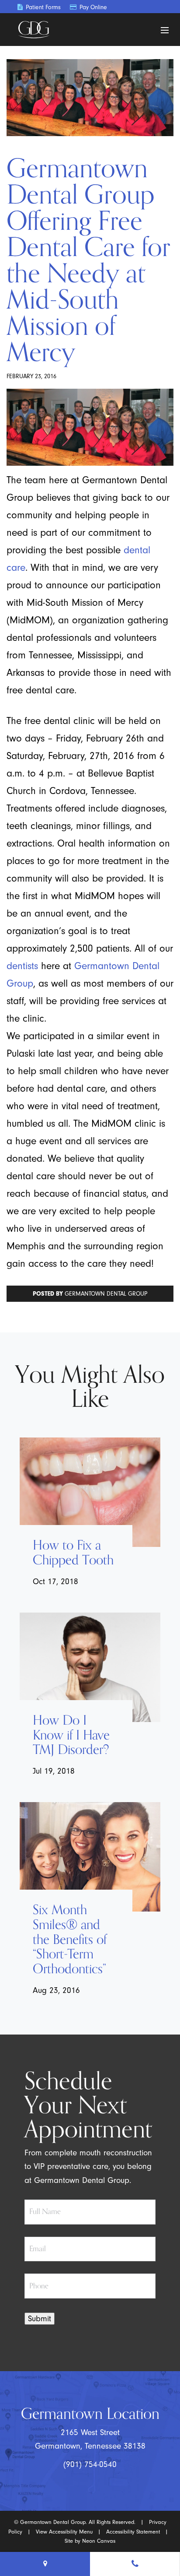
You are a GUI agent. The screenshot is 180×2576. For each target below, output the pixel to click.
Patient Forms (42, 7)
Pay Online (92, 7)
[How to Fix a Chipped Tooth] (90, 1492)
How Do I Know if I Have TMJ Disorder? (71, 1735)
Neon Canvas (99, 2541)
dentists (22, 966)
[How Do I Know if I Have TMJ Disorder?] (90, 1667)
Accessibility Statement (133, 2531)
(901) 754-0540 (90, 2464)
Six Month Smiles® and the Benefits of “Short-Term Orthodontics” (70, 1940)
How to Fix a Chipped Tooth (73, 1553)
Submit (40, 2319)
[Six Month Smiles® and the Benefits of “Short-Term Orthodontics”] (90, 1857)
